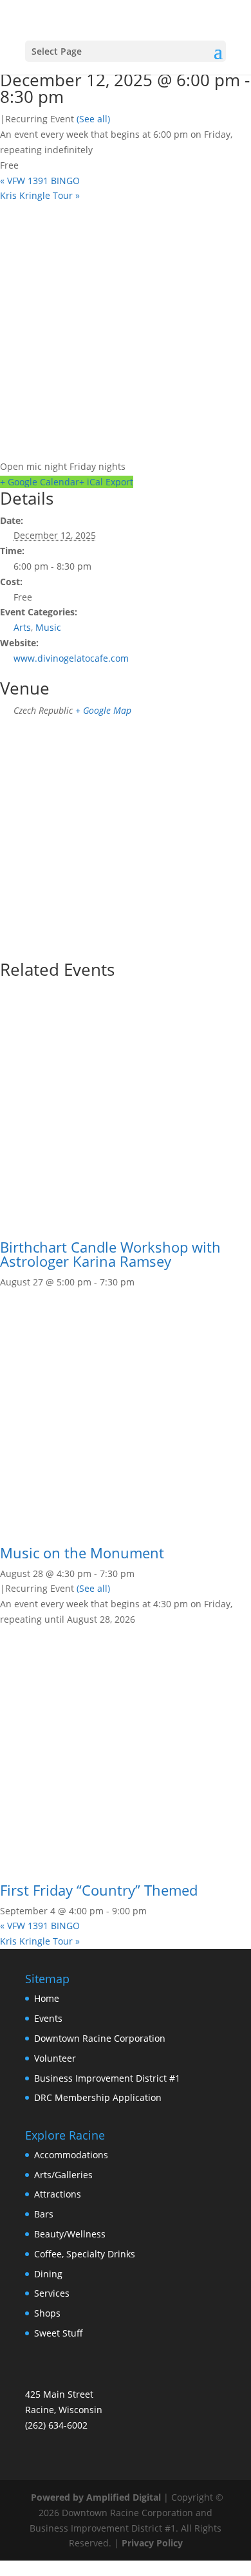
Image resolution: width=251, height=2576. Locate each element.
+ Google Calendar (40, 482)
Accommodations (71, 2155)
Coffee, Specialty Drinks (85, 2254)
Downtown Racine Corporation (100, 2038)
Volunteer (55, 2058)
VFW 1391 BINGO (40, 181)
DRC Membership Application (98, 2097)
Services (52, 2293)
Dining (48, 2274)
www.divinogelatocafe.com (71, 658)
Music (48, 627)
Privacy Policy (152, 2543)
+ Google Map (103, 710)
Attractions (58, 2194)
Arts (22, 627)
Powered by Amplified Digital (96, 2497)
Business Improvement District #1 (107, 2078)
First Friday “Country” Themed (99, 1890)
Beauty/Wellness (70, 2234)
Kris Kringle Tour (40, 195)
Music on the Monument (82, 1553)
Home (47, 1998)
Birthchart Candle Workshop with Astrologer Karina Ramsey (110, 1254)
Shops (47, 2313)
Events (48, 2018)
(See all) (93, 119)
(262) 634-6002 (56, 2425)
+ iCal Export (106, 482)
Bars (44, 2214)
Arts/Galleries (63, 2175)
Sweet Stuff (59, 2333)
